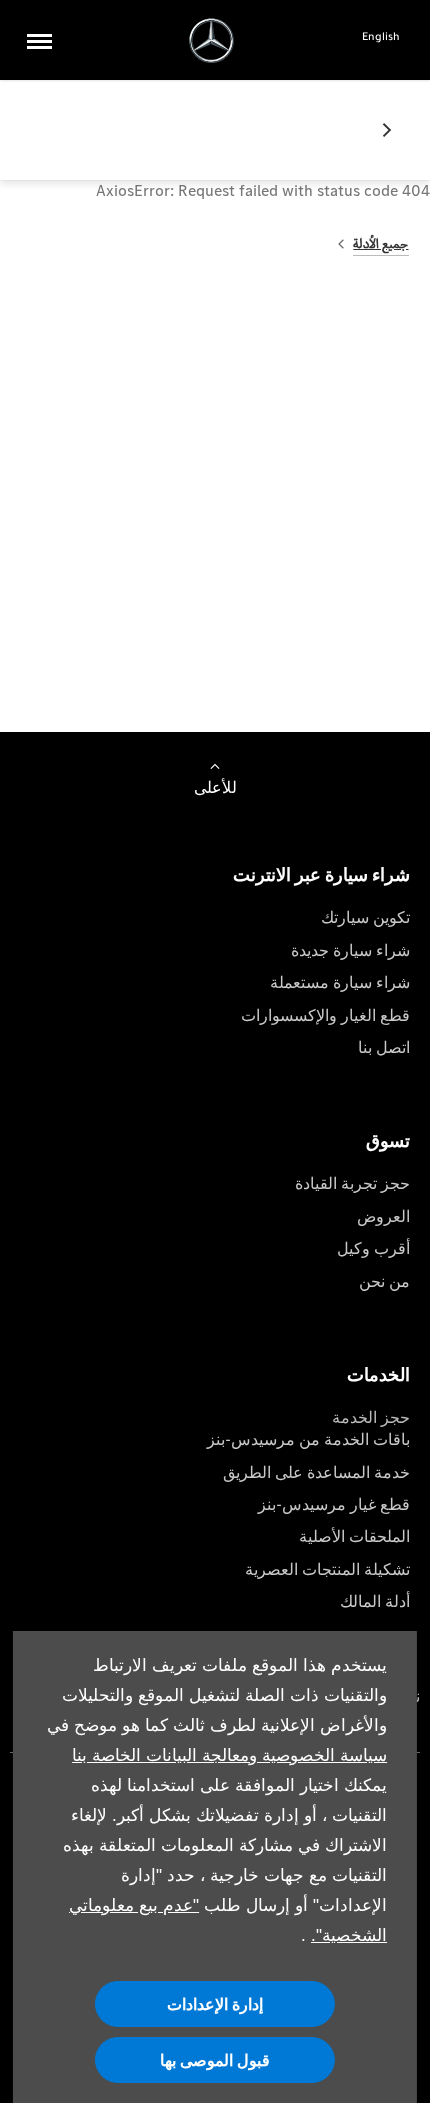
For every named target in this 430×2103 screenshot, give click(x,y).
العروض (383, 1216)
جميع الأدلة (380, 243)
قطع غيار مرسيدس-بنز (334, 1504)
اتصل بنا (384, 1047)
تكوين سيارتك (365, 917)
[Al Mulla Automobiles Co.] (211, 40)
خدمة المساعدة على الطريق (316, 1472)
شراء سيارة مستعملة (340, 982)
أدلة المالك (375, 1601)
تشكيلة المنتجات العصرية (327, 1569)
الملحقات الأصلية (354, 1536)
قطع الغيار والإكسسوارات (325, 1015)
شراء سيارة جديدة (350, 950)
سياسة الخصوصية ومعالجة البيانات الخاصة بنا (229, 1755)
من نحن (384, 1281)
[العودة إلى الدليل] (379, 130)
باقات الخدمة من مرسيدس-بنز (308, 1439)
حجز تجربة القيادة (352, 1183)
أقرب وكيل (373, 1248)
